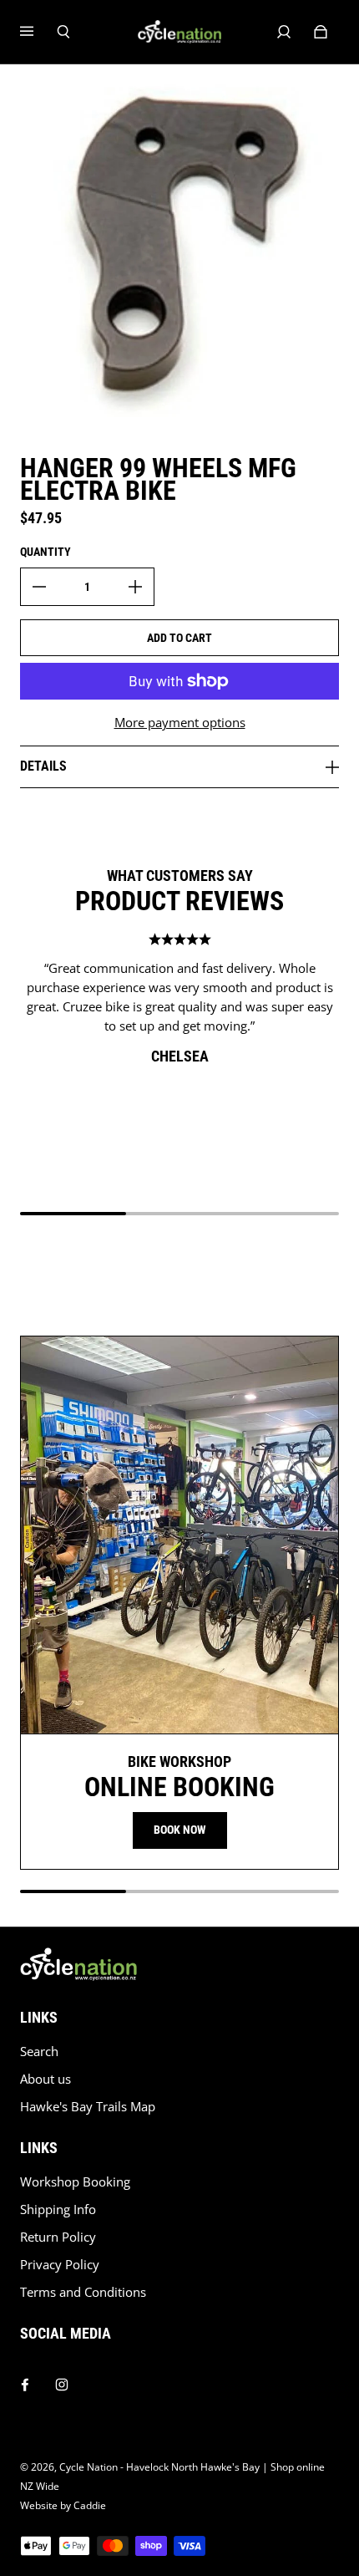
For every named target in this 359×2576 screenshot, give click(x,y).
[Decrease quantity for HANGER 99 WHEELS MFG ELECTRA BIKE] (39, 587)
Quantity (46, 552)
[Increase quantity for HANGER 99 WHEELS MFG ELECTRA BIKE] (135, 587)
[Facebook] (25, 2380)
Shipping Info (58, 2209)
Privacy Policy (60, 2265)
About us (46, 2079)
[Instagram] (62, 2380)
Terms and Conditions (83, 2292)
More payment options (180, 723)
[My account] (284, 32)
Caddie (90, 2505)
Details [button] (43, 766)
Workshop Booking (75, 2182)
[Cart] (321, 32)
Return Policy (58, 2237)
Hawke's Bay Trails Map (88, 2107)
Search (39, 2052)
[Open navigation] (38, 32)
